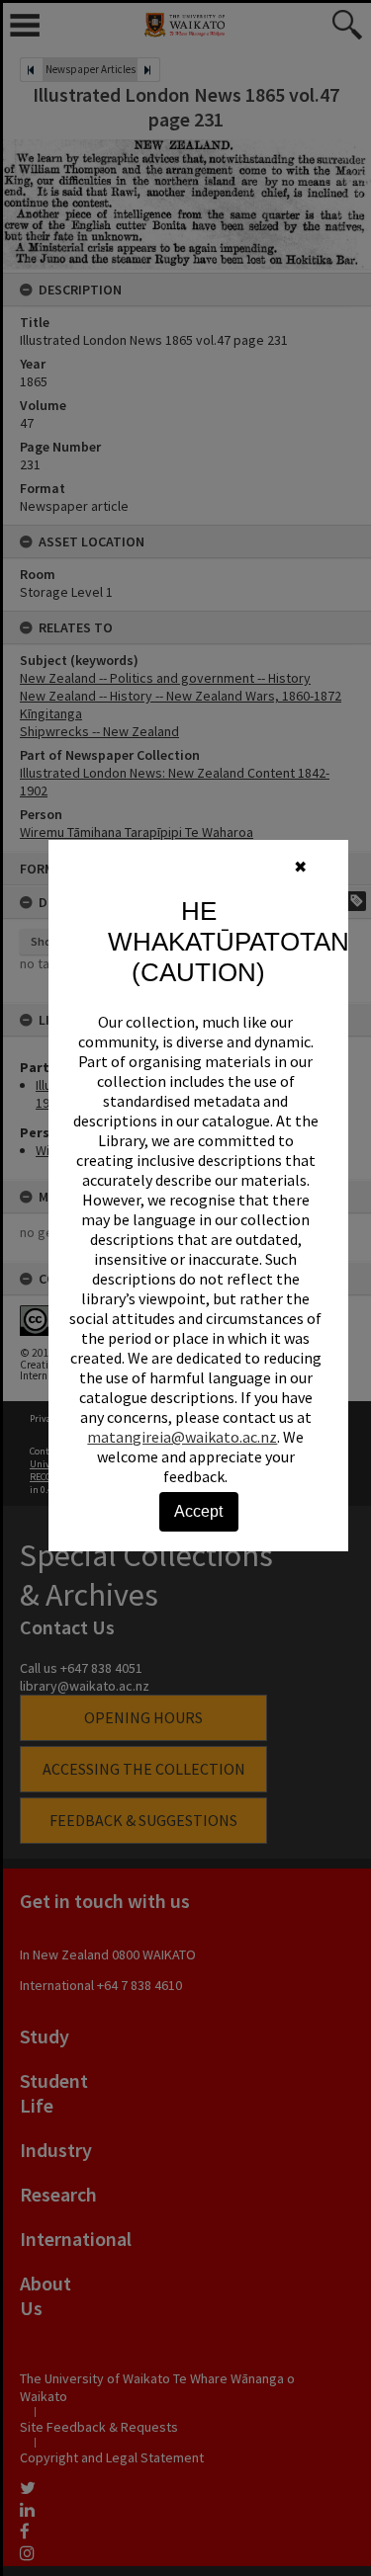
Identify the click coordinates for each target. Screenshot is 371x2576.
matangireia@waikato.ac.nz (182, 1437)
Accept (198, 1511)
